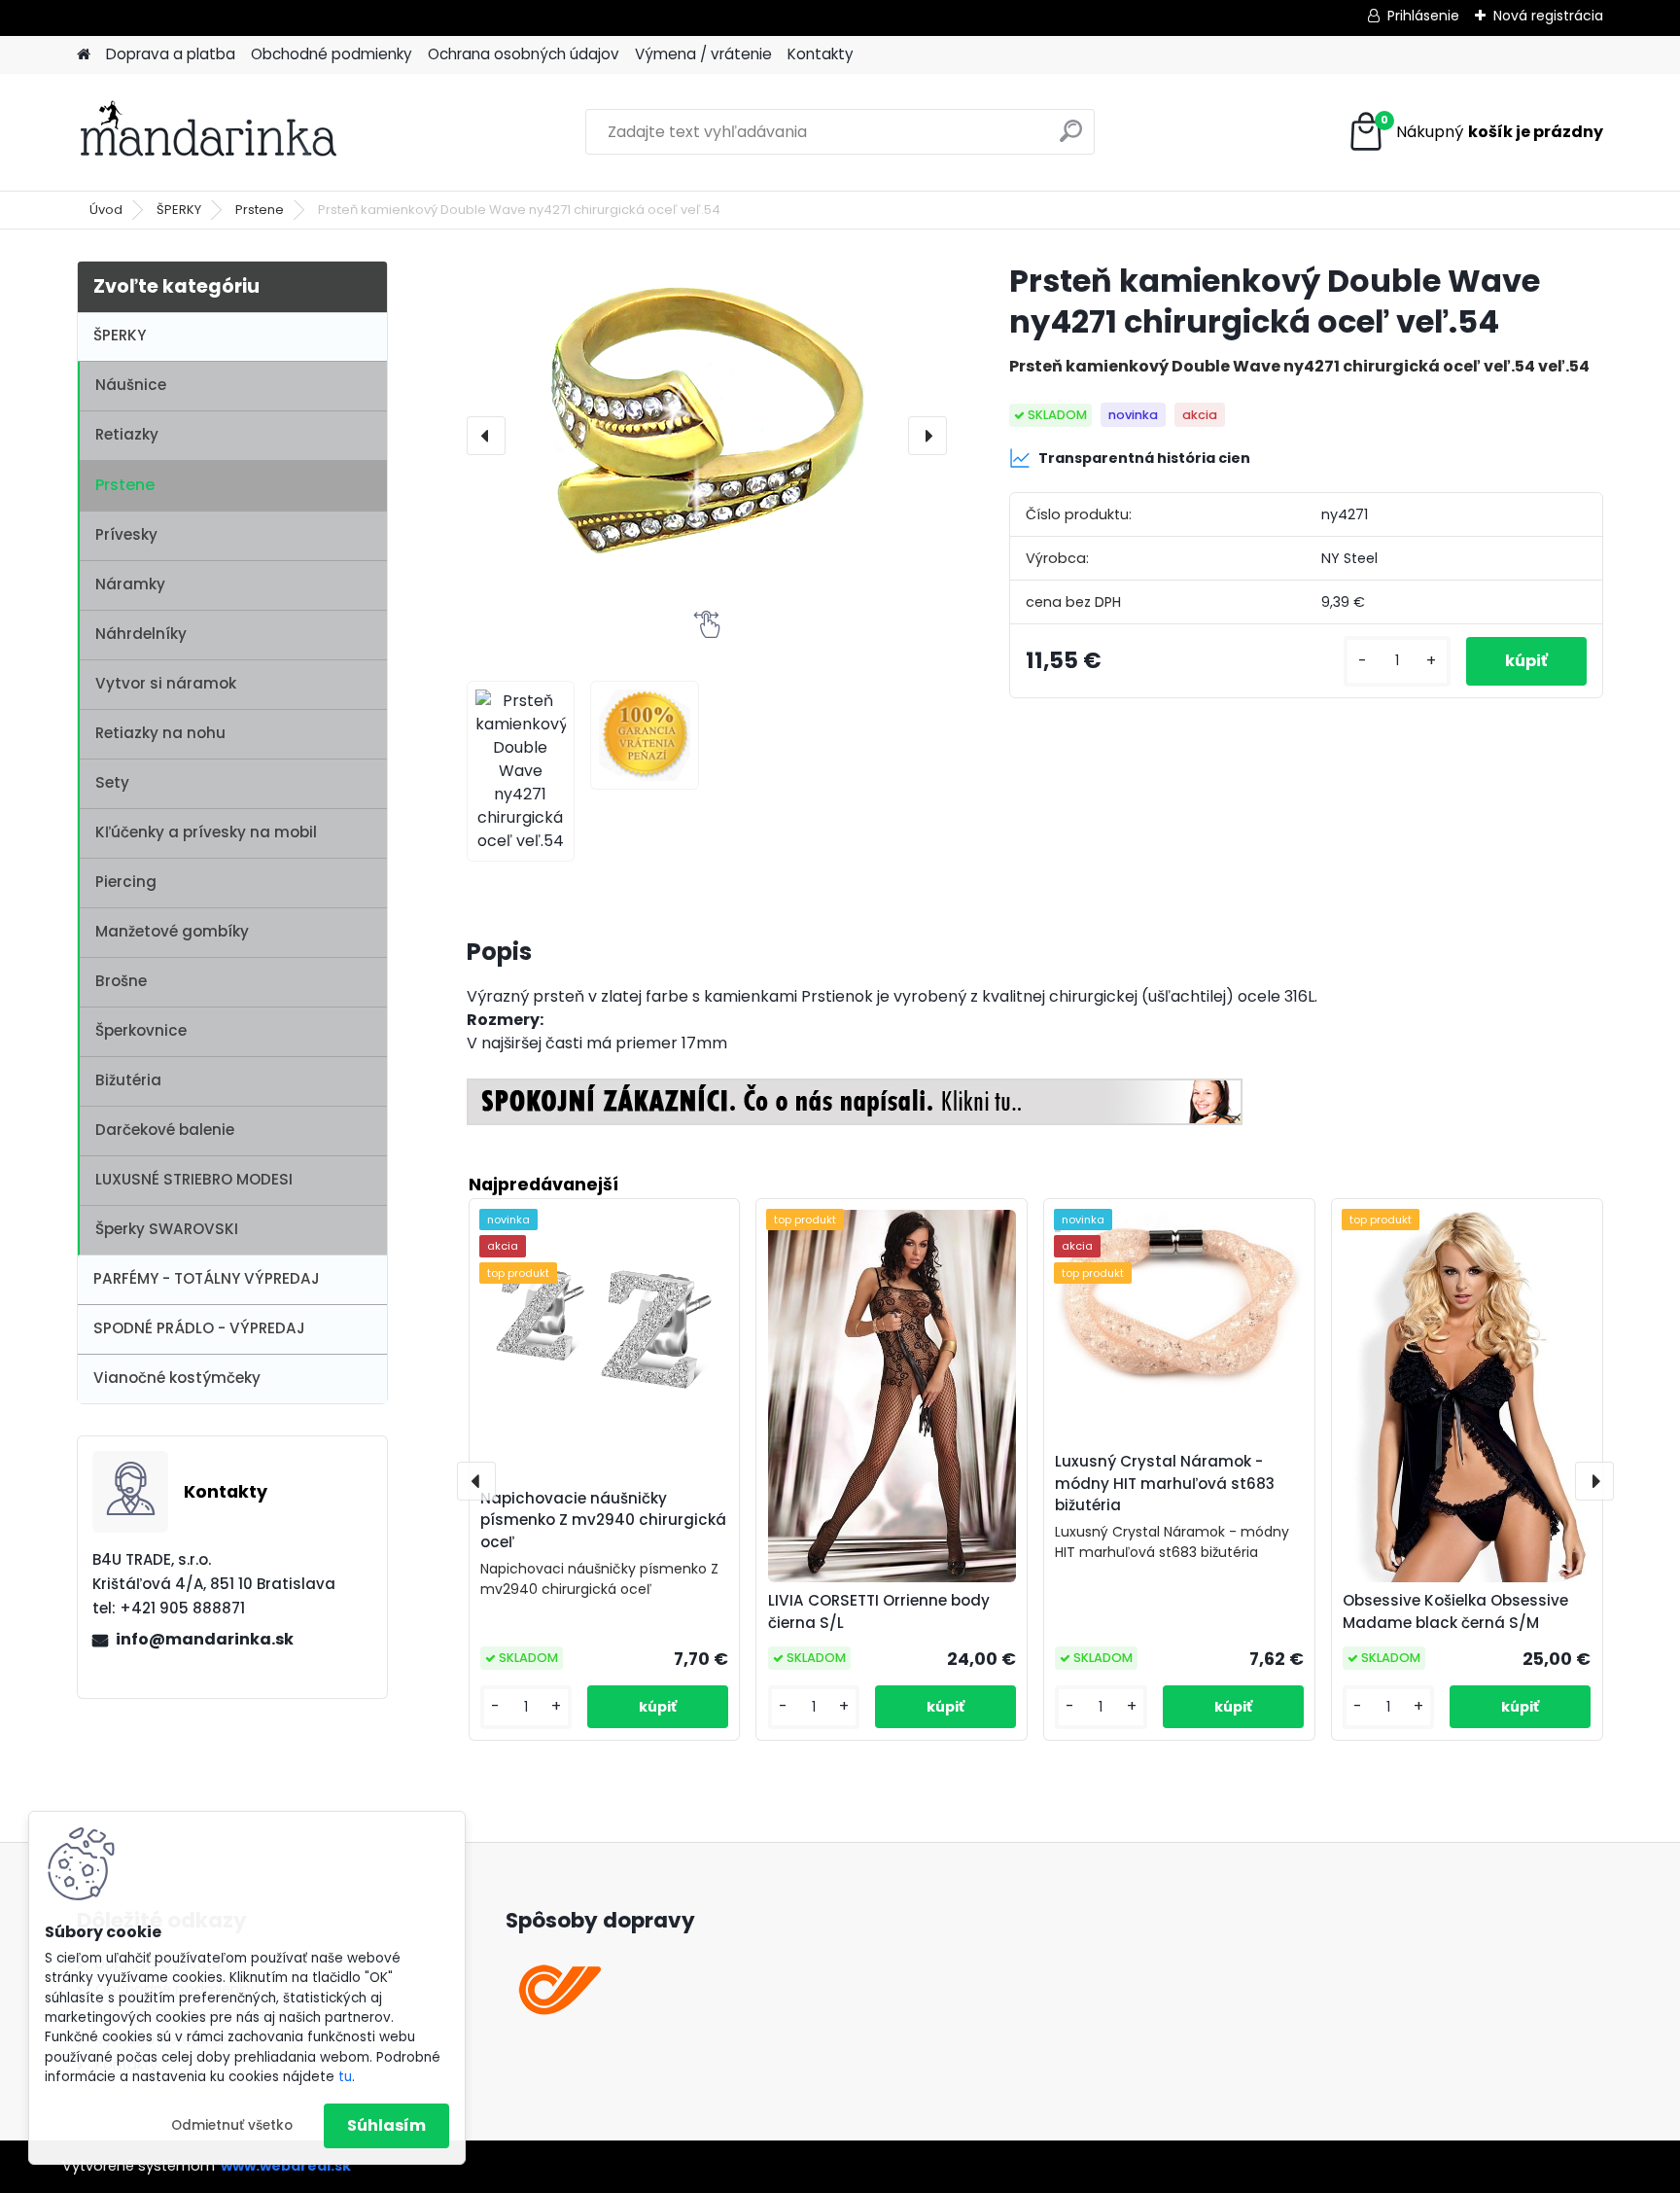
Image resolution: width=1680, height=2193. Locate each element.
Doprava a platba (171, 54)
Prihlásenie (1423, 16)
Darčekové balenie (165, 1130)
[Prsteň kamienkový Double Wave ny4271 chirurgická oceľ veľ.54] (707, 436)
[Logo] (210, 132)
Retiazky (127, 434)
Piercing (126, 882)
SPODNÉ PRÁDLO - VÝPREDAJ (199, 1328)
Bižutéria (128, 1080)
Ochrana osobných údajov (524, 54)
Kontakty (821, 54)
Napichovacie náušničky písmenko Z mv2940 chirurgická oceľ (603, 1521)
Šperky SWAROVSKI (167, 1229)
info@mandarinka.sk (205, 1639)
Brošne (121, 981)
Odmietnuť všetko (232, 2125)
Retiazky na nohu (160, 733)
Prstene (260, 210)
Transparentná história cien (1144, 458)
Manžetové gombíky (172, 931)
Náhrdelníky (141, 634)
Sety (112, 782)
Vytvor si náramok (166, 683)
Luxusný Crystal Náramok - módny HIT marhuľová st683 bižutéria (1165, 1484)
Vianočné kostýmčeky (177, 1378)
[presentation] (486, 436)
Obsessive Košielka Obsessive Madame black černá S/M (1455, 1611)
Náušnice (131, 385)
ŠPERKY (179, 210)
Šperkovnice (141, 1030)
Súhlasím (386, 2125)
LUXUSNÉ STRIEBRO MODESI (194, 1179)
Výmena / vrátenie (703, 54)
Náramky (130, 584)
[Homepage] (84, 55)
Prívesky (126, 534)
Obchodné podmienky (332, 54)
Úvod (106, 210)
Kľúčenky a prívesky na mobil (206, 832)
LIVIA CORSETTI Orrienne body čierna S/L (879, 1611)
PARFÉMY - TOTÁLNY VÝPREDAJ (207, 1278)
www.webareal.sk (286, 2166)
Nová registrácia (1548, 16)
